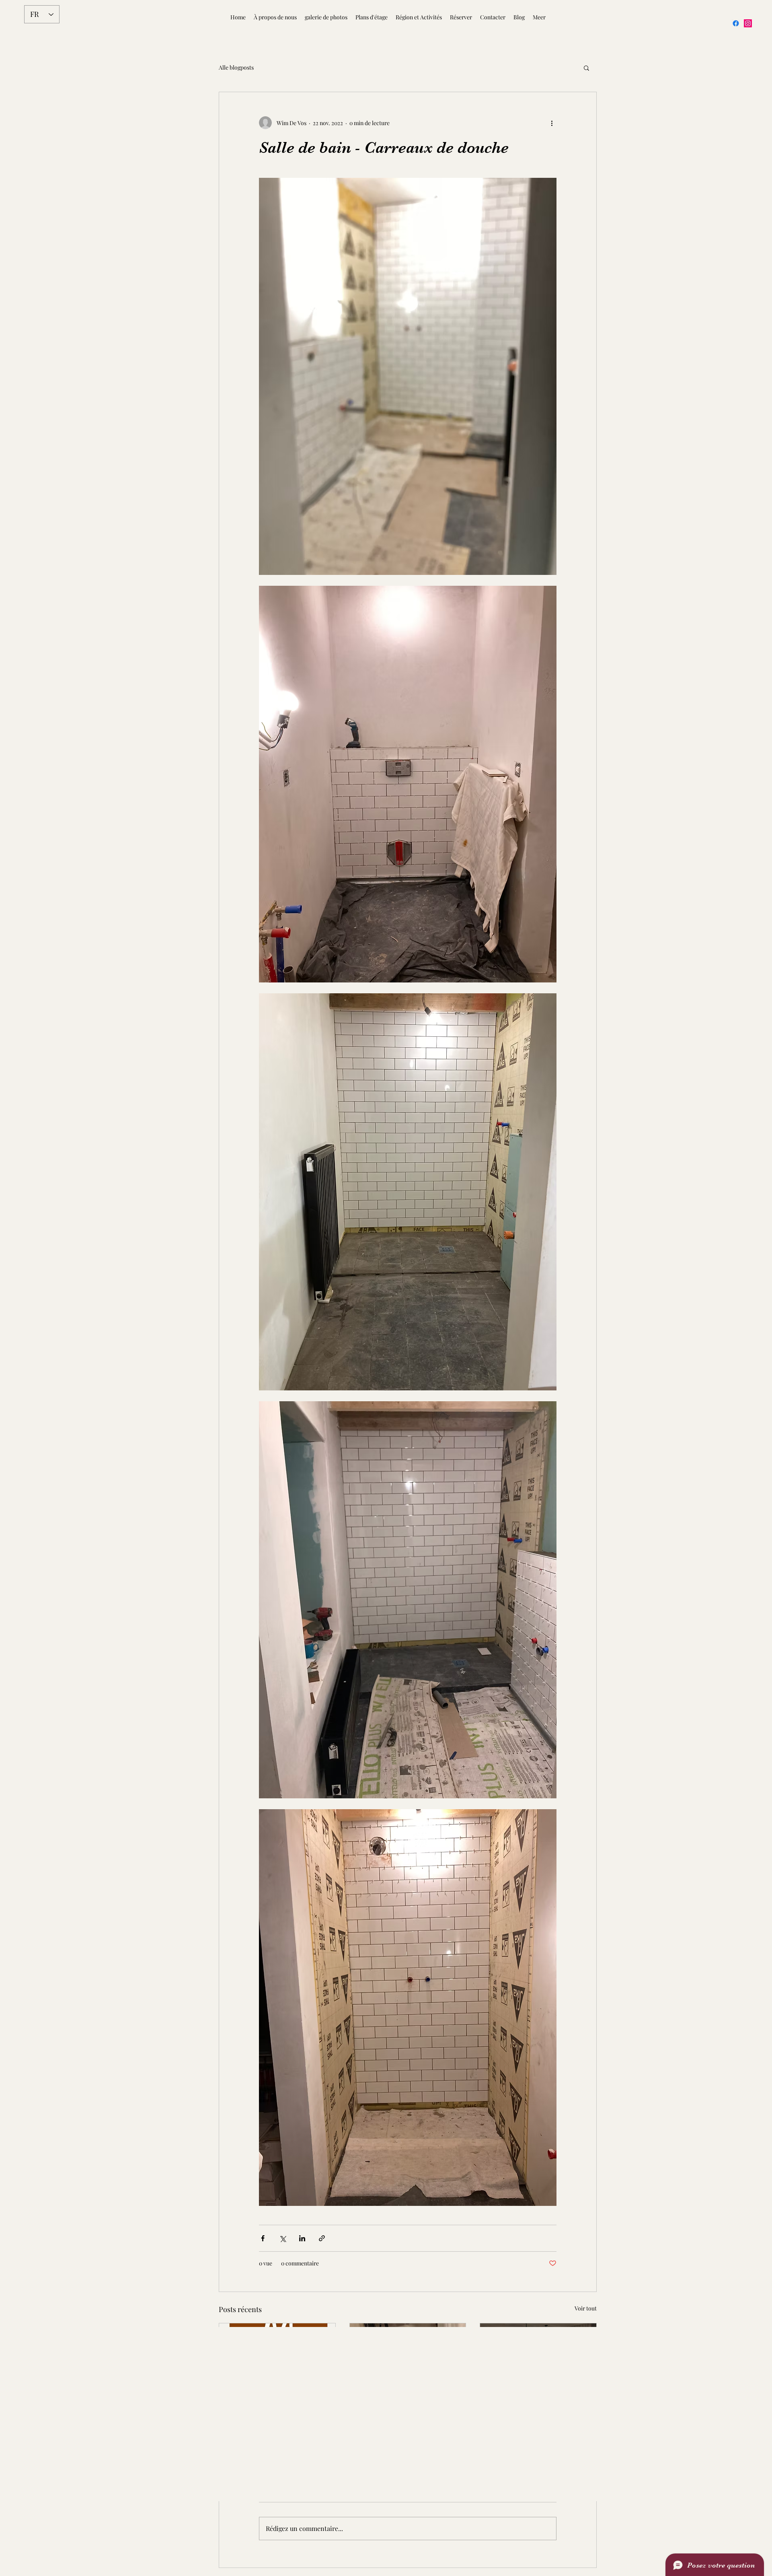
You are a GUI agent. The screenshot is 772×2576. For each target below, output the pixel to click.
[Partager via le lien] (322, 2238)
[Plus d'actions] (552, 123)
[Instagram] (748, 23)
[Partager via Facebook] (263, 2238)
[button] (586, 68)
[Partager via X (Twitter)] (282, 2238)
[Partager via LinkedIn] (302, 2238)
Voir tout (586, 2308)
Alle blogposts (236, 67)
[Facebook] (736, 23)
